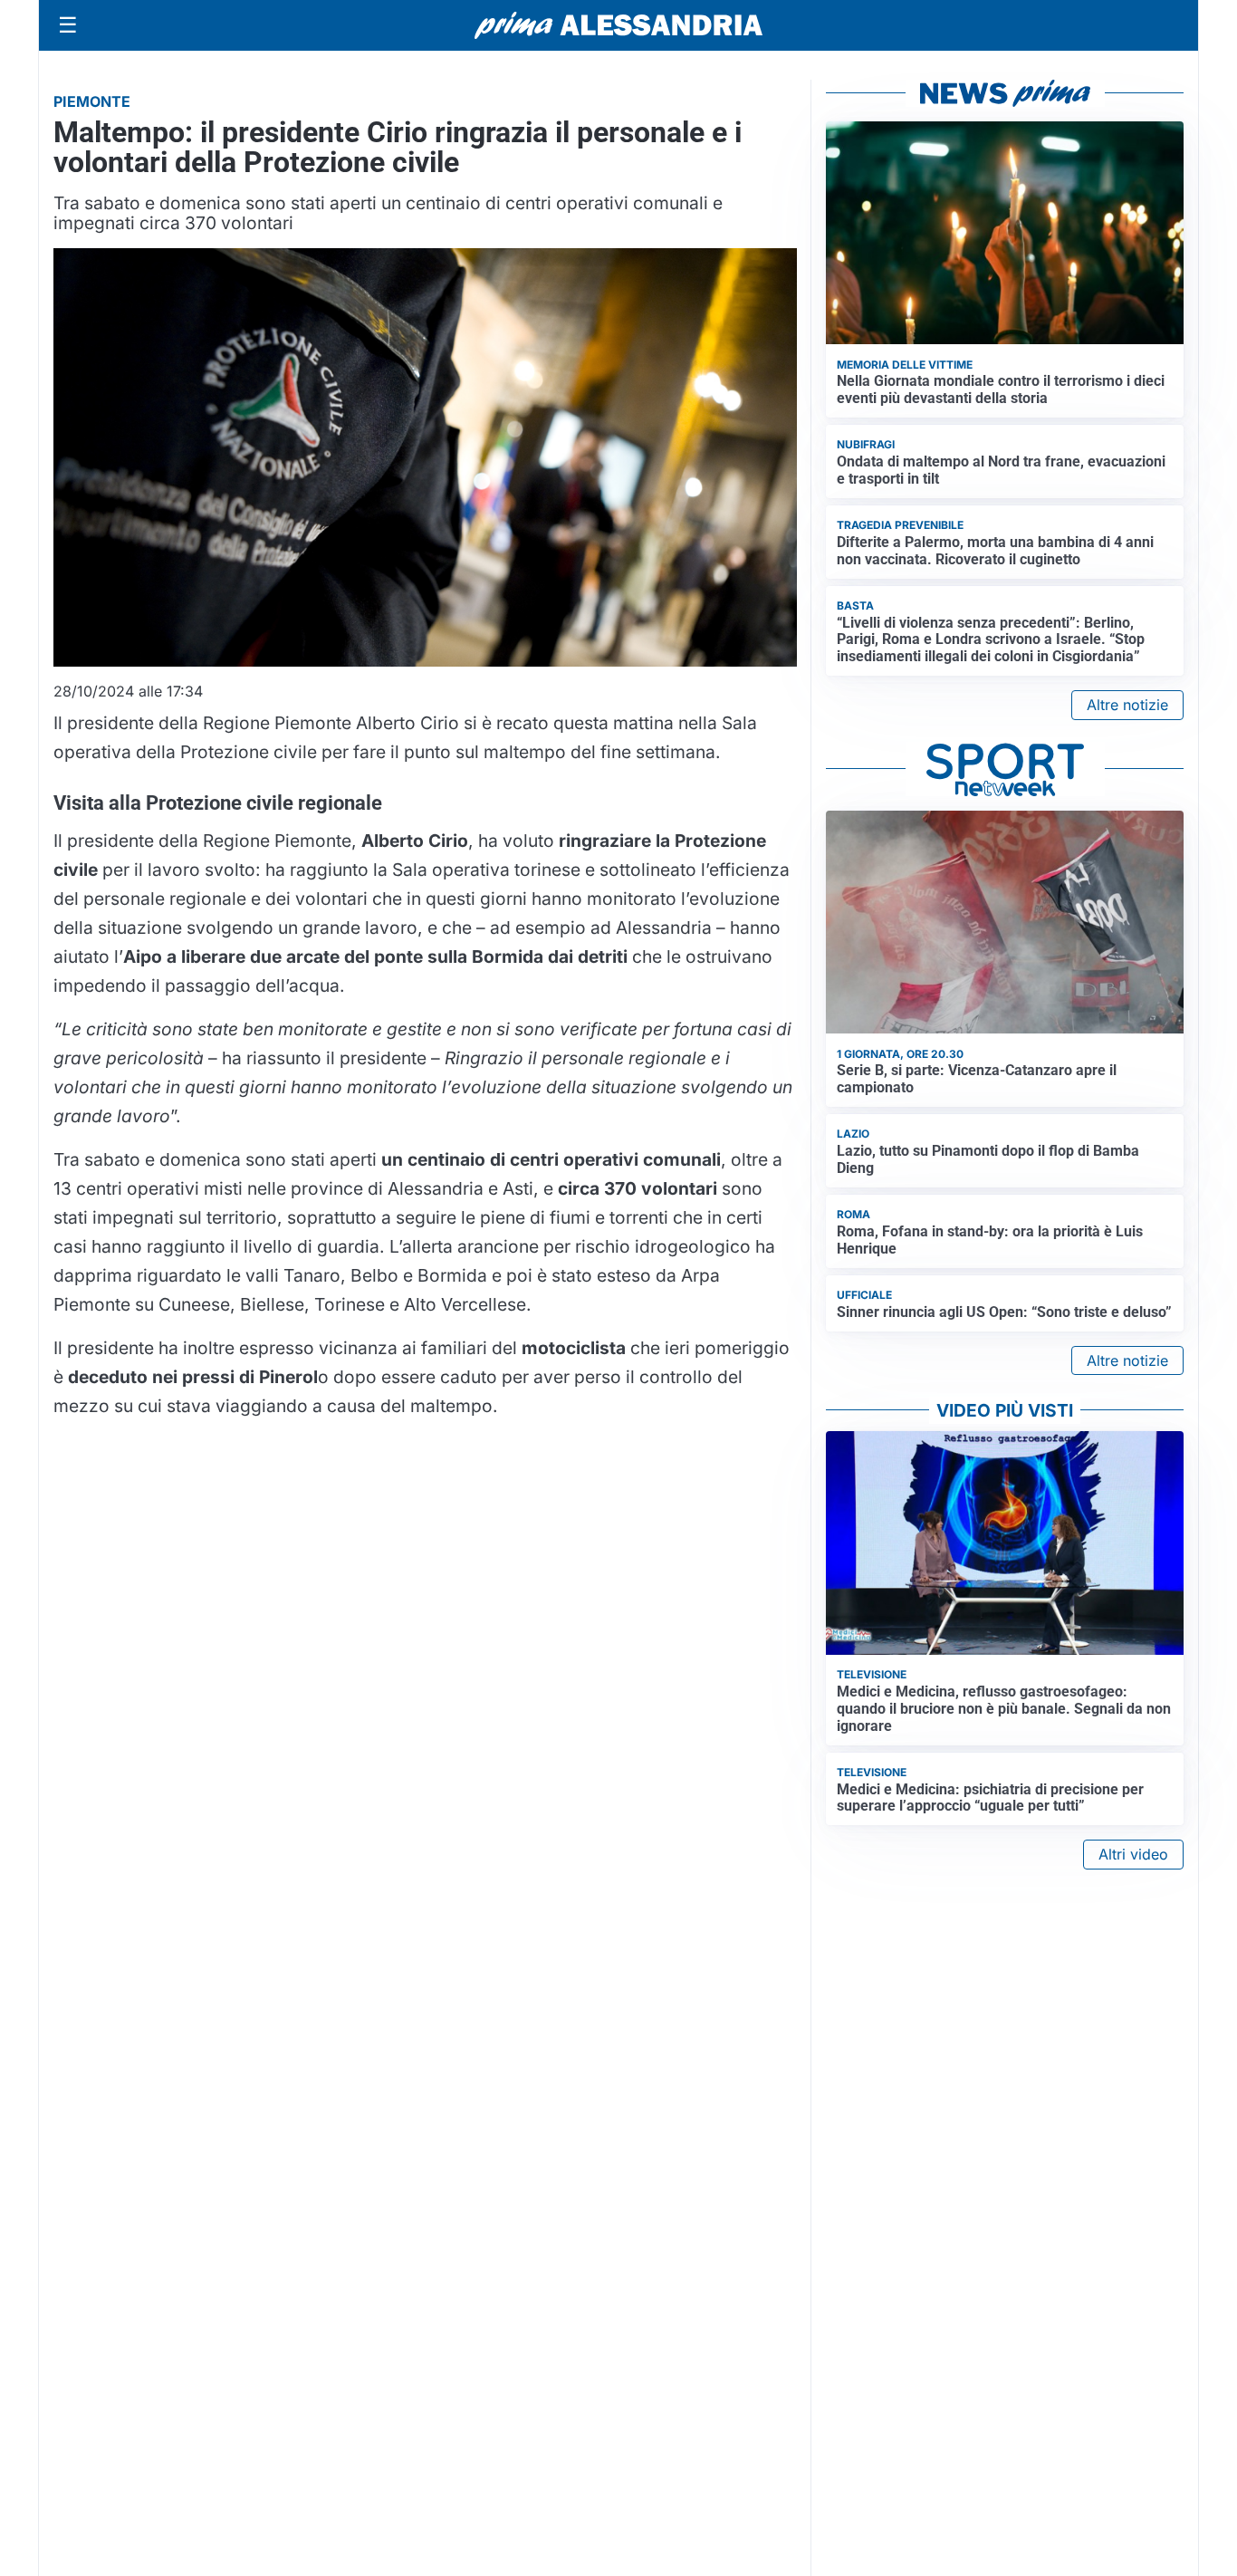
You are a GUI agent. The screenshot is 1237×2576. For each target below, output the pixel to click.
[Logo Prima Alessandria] (619, 25)
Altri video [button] (1133, 1854)
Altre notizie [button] (1127, 705)
